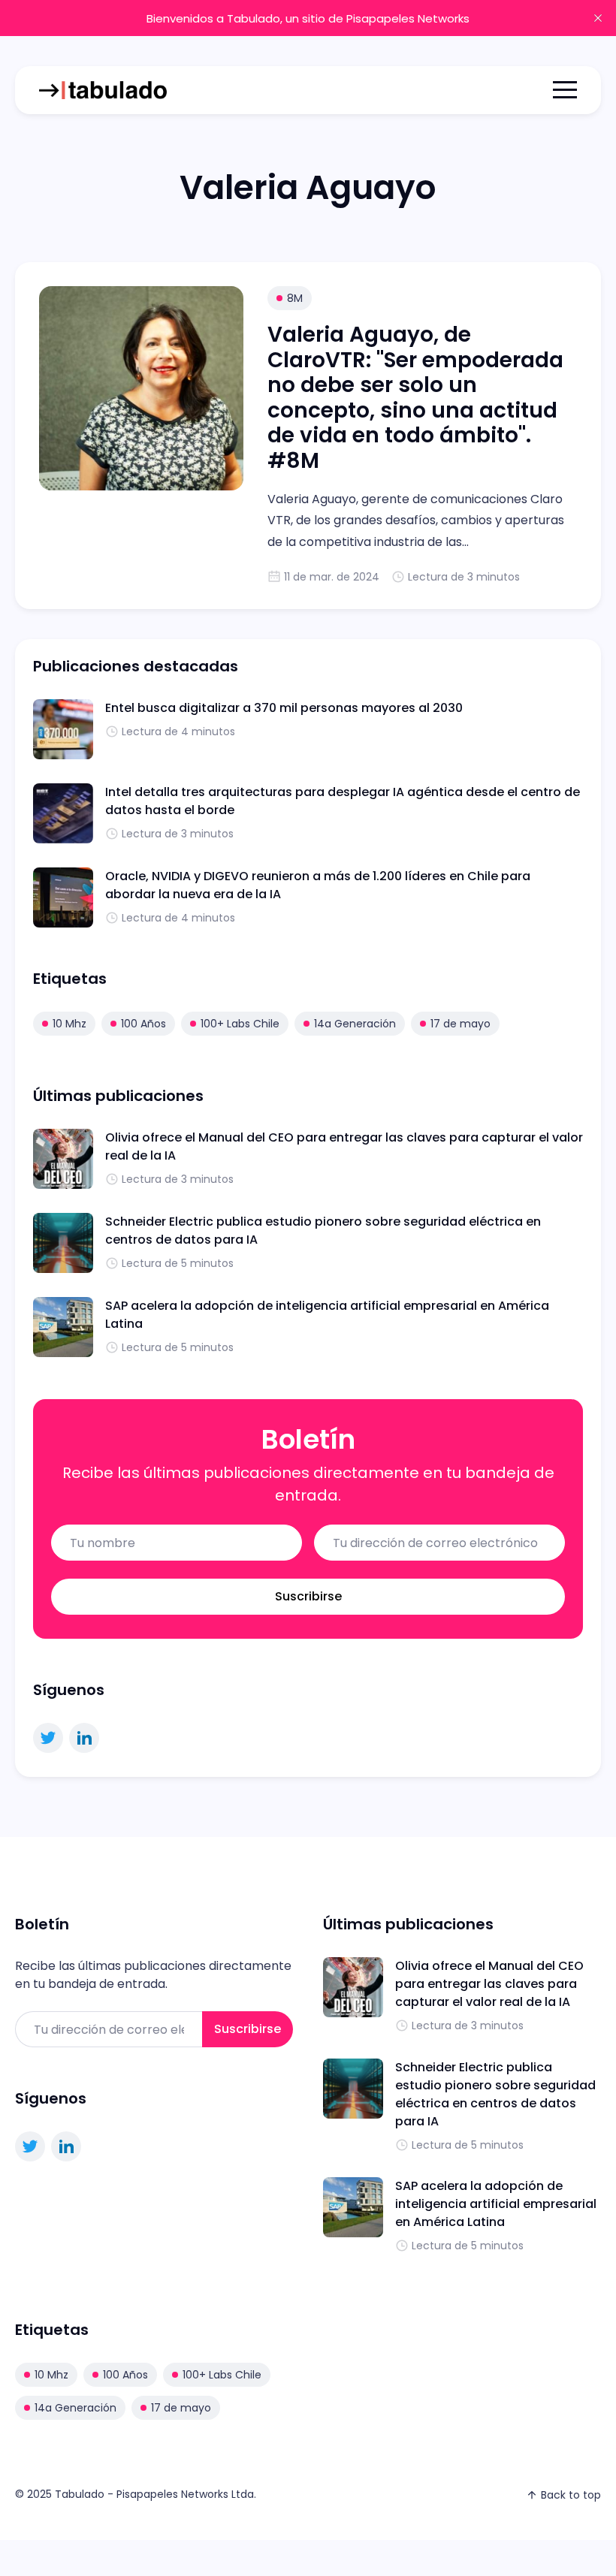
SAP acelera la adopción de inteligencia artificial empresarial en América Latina (496, 2204)
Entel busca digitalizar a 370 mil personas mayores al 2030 (284, 708)
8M (295, 298)
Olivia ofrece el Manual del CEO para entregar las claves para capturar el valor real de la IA (489, 1984)
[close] (598, 18)
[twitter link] (48, 1738)
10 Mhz (69, 1024)
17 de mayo (460, 1024)
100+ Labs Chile (240, 1024)
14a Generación (355, 1024)
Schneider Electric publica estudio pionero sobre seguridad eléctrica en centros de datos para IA (495, 2094)
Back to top (571, 2495)
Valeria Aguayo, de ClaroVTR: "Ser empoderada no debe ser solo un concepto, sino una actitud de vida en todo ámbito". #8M (415, 398)
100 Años (143, 1024)
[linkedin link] (84, 1738)
